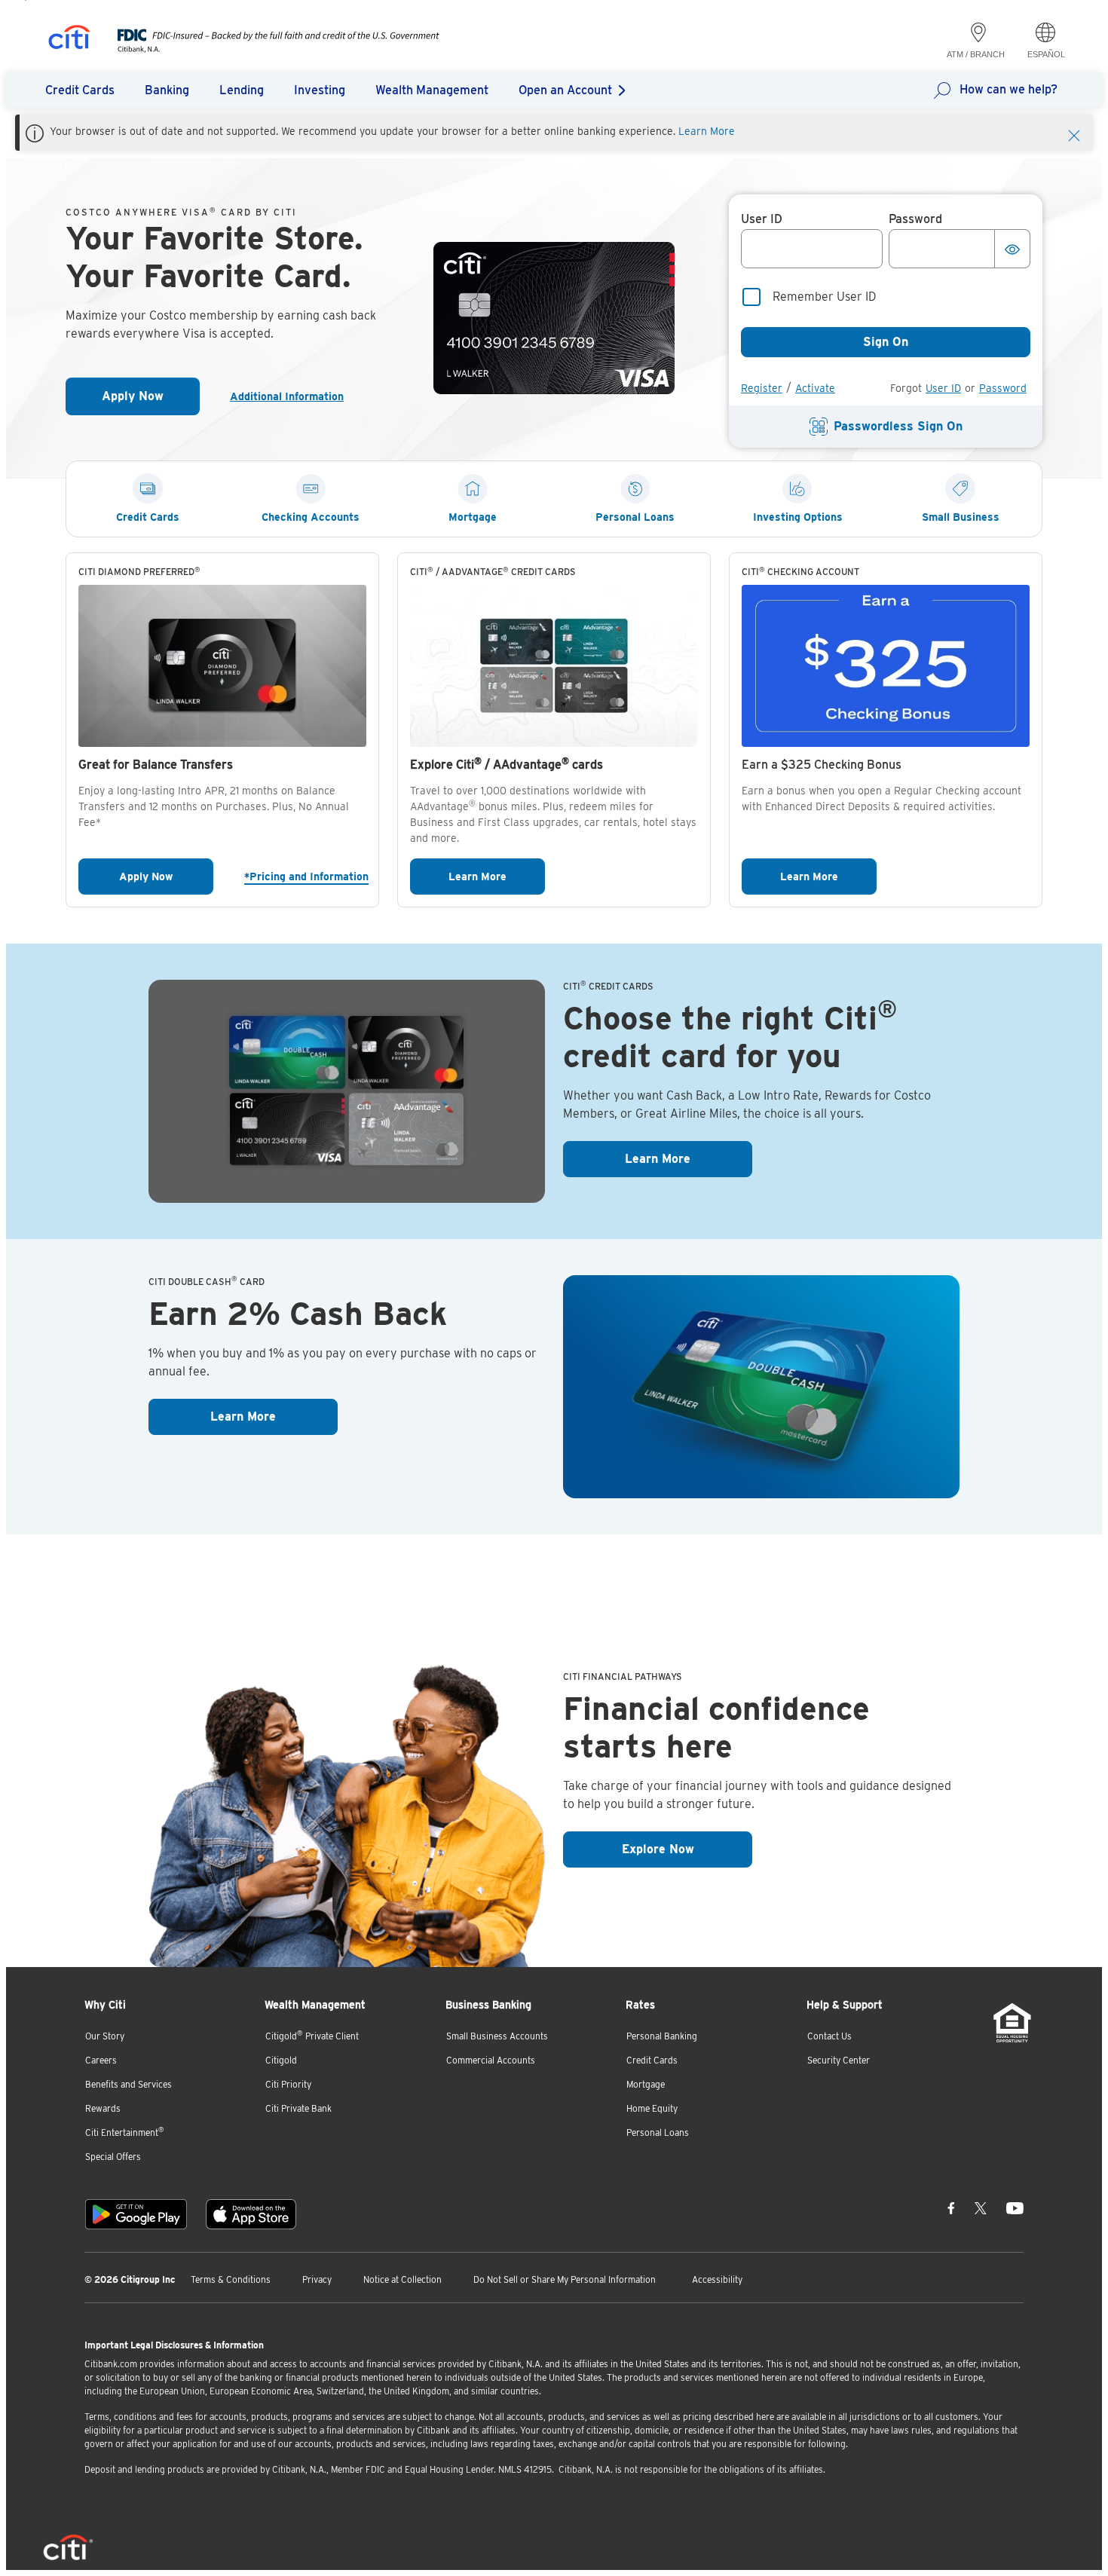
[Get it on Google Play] (136, 2214)
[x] (981, 2208)
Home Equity (652, 2108)
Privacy (317, 2279)
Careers (101, 2060)
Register (762, 388)
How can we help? (1009, 89)
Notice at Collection (402, 2279)
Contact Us (829, 2036)
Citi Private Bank (298, 2108)
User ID (943, 388)
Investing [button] (320, 90)
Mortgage (646, 2084)
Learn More (707, 131)
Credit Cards (652, 2060)
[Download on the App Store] (251, 2214)
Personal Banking (662, 2036)
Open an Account (565, 90)
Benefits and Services (129, 2084)
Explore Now (687, 1849)
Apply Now (151, 401)
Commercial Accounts (491, 2060)
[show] (1012, 249)
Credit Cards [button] (80, 90)
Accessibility (717, 2279)
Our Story (105, 2036)
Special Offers (113, 2157)
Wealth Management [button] (432, 90)
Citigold (281, 2060)
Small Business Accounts (497, 2036)
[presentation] (263, 49)
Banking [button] (167, 90)
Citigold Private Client (312, 2035)
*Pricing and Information (305, 876)
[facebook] (951, 2208)
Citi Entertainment (125, 2132)
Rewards (103, 2108)
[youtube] (1015, 2208)
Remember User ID (825, 297)
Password (1003, 388)
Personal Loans (658, 2132)
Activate (815, 388)
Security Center (839, 2060)
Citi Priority (288, 2084)
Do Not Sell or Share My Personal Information (565, 2279)
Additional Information (293, 396)
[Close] (1074, 134)
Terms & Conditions (231, 2279)
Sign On (886, 342)
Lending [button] (242, 90)
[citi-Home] (69, 40)
